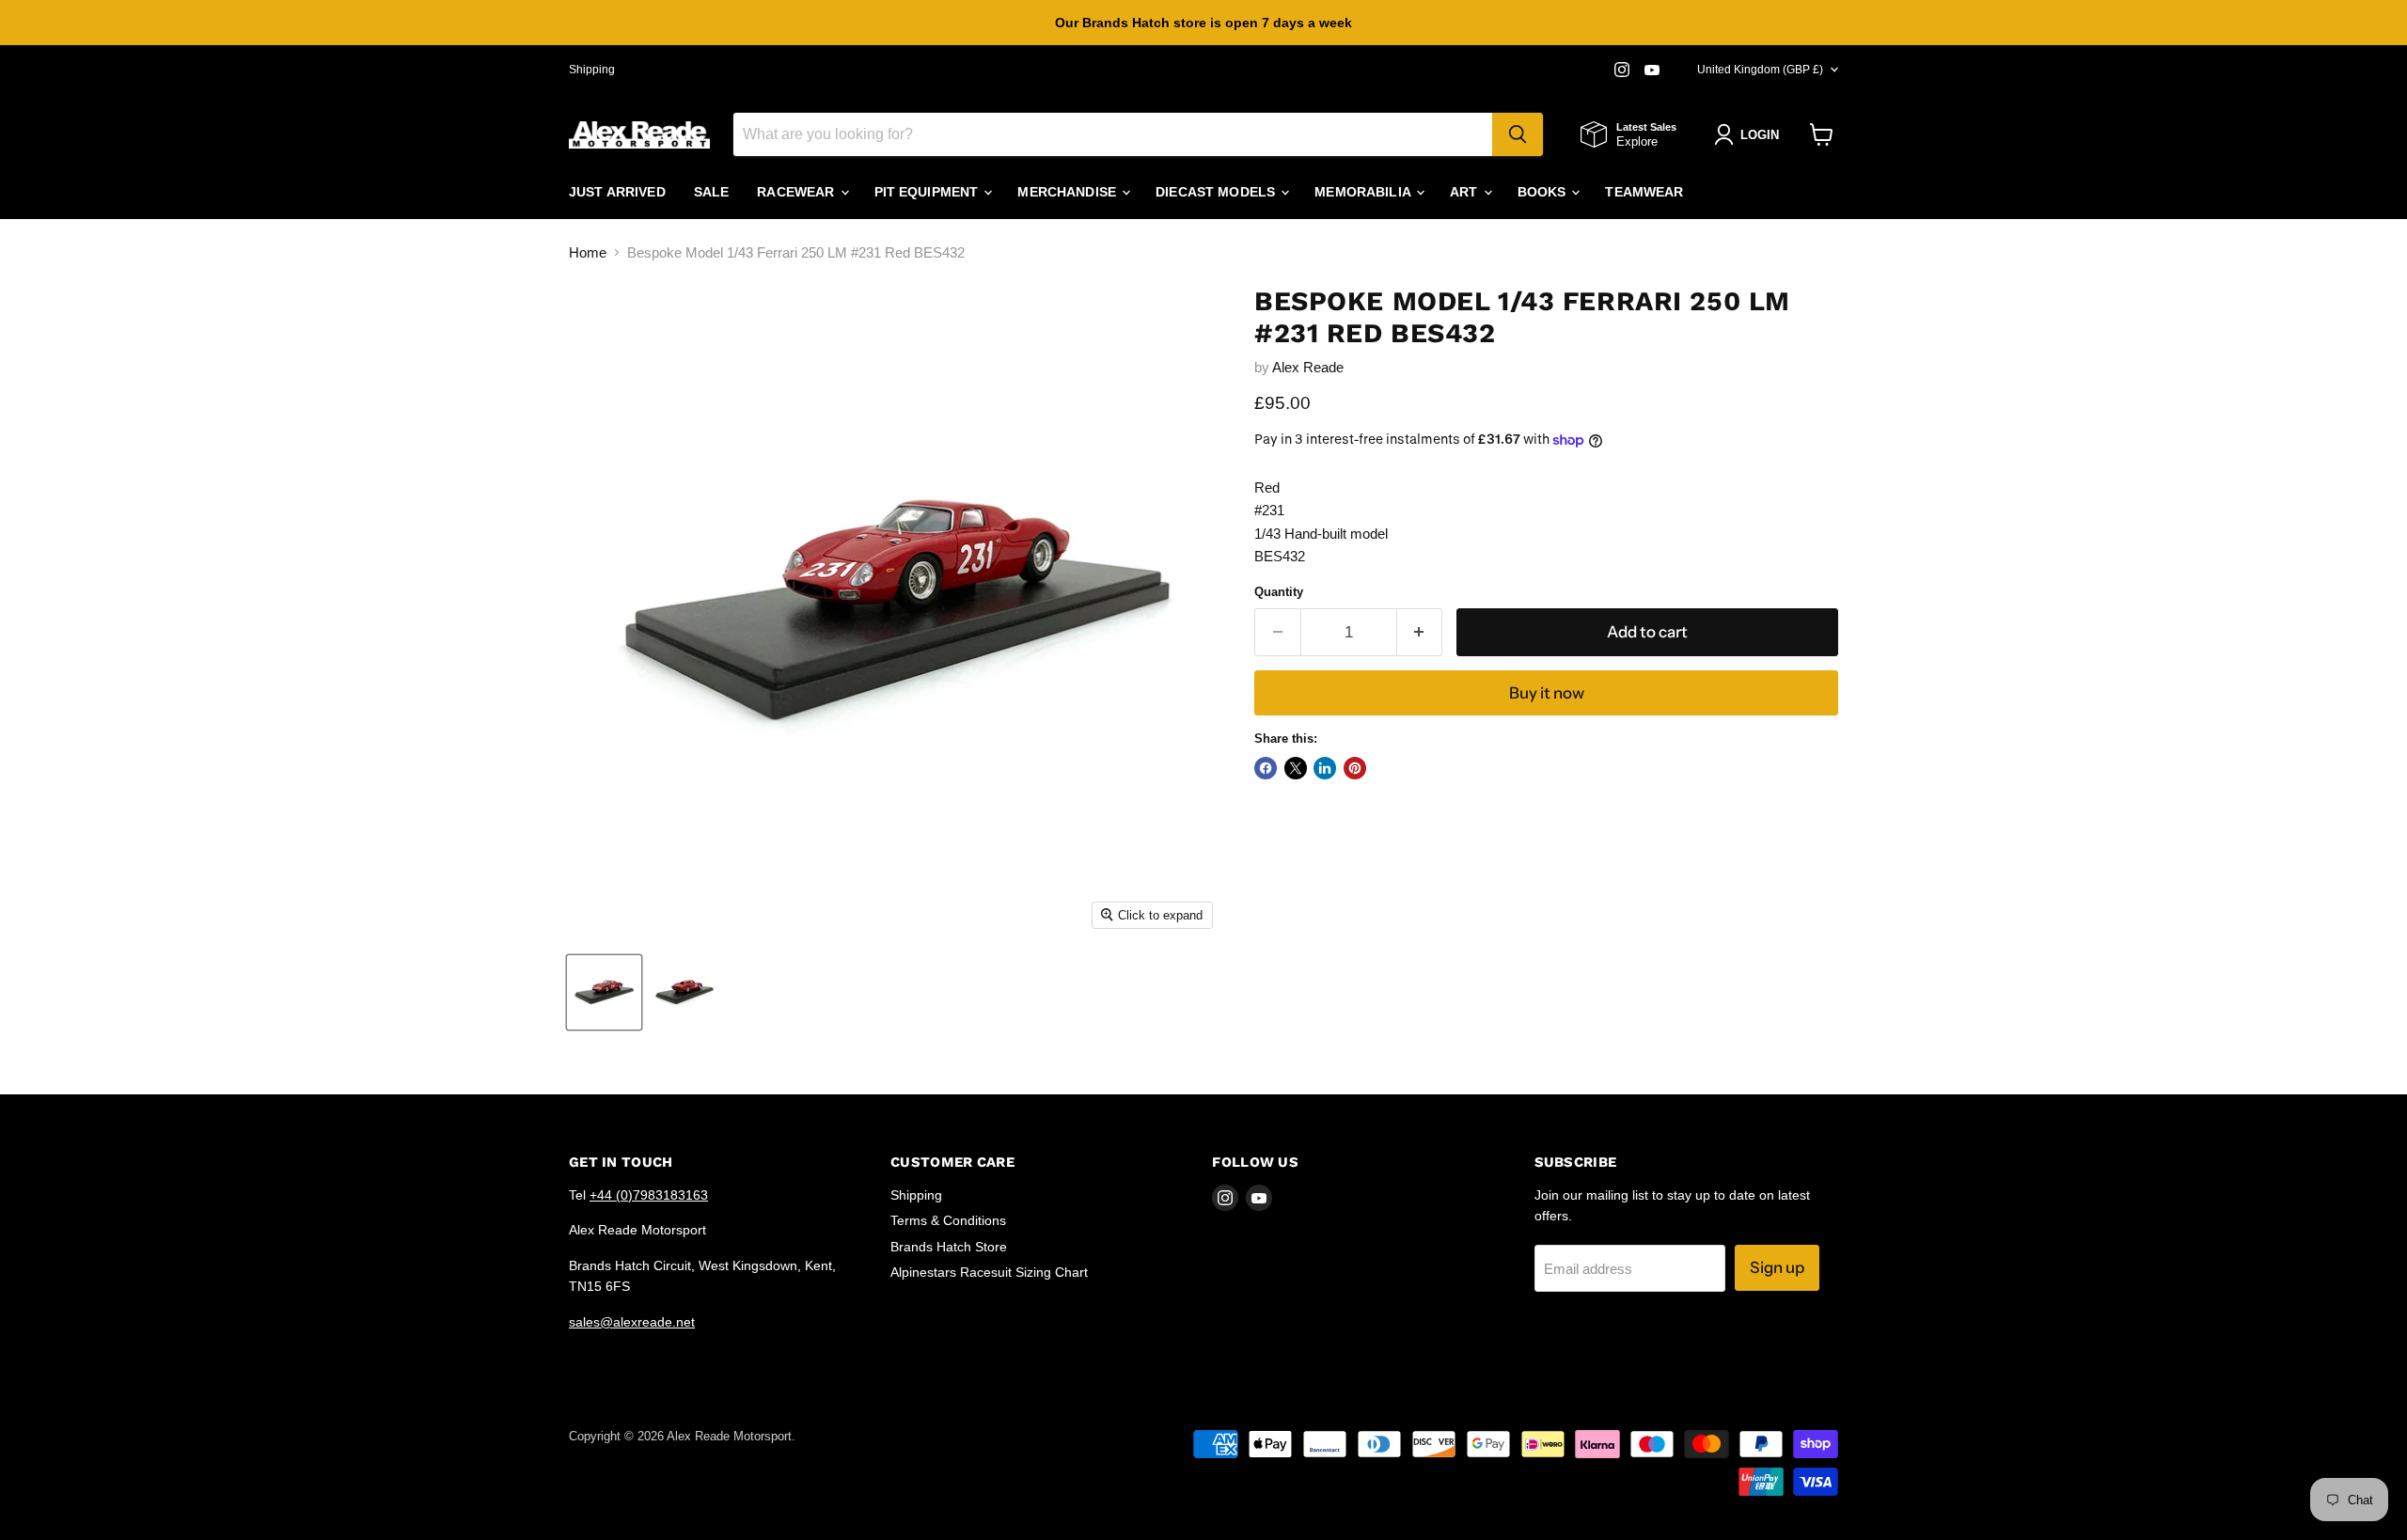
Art (1466, 192)
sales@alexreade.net (632, 1322)
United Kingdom (1760, 70)
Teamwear (1644, 192)
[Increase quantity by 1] (1420, 632)
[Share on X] (1296, 768)
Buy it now (1547, 693)
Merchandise (1069, 192)
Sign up (1777, 1267)
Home (588, 252)
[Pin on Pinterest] (1355, 768)
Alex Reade (1308, 367)
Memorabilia (1364, 192)
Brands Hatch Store (949, 1247)
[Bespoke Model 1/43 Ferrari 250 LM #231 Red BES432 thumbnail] (604, 992)
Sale (712, 192)
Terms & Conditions (948, 1220)
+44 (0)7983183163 (649, 1195)
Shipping (592, 70)
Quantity (1279, 592)
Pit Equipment (928, 192)
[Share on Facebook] (1266, 768)
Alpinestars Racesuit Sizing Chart (989, 1272)
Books (1544, 192)
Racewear (797, 192)
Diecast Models (1217, 192)
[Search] (1518, 134)
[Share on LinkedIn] (1325, 768)
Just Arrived (617, 192)
